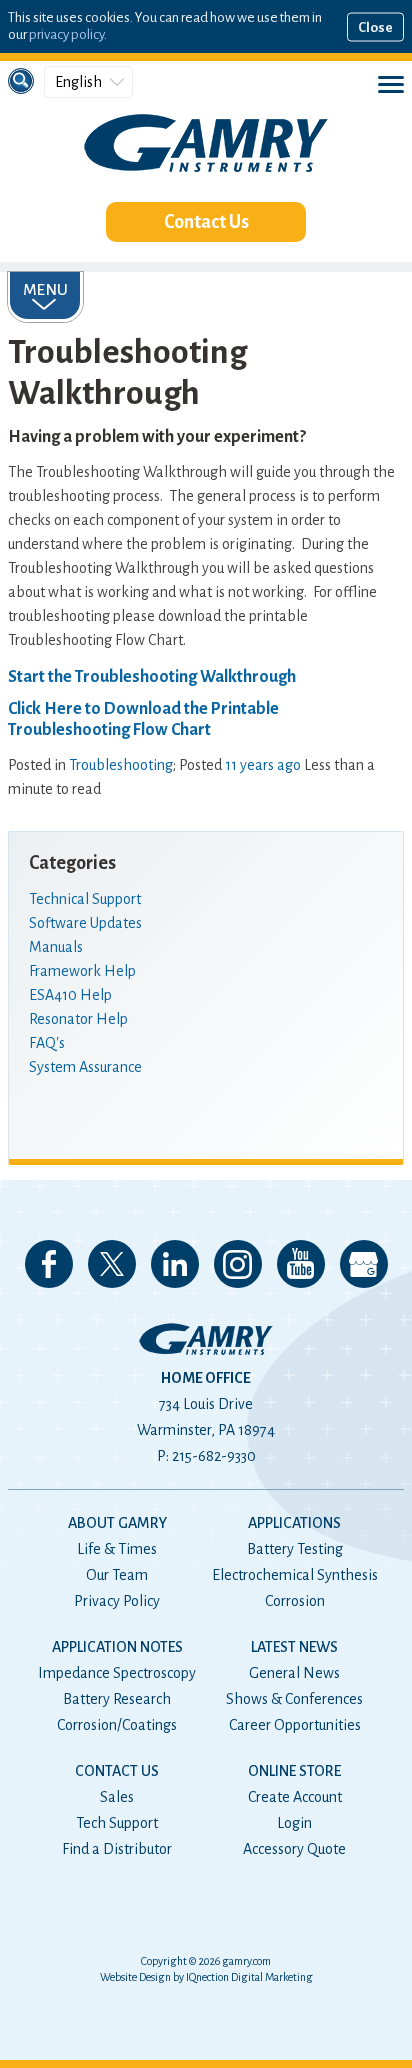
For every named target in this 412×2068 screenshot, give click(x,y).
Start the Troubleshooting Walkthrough (152, 677)
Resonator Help (78, 1019)
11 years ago (263, 765)
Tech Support (117, 1823)
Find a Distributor (117, 1849)
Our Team (117, 1575)
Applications (294, 1523)
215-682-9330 (214, 1456)
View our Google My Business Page (364, 1264)
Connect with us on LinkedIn (175, 1264)
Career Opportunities (295, 1725)
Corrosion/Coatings (117, 1725)
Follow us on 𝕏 (112, 1264)
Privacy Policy (117, 1601)
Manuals (56, 947)
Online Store (294, 1771)
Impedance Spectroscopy (117, 1673)
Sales (117, 1797)
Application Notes (117, 1647)
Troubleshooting (121, 765)
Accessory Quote (294, 1849)
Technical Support (85, 899)
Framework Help (82, 971)
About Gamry (117, 1523)
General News (294, 1673)
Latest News (294, 1647)
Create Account (295, 1797)
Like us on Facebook (49, 1264)
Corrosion (295, 1601)
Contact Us (206, 222)
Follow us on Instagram (238, 1264)
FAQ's (47, 1043)
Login (294, 1823)
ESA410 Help (70, 995)
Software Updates (85, 923)
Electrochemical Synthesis (295, 1575)
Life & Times (117, 1549)
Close (375, 26)
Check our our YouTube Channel (301, 1264)
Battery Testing (295, 1549)
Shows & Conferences (294, 1699)
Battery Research (117, 1699)
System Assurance (85, 1067)
